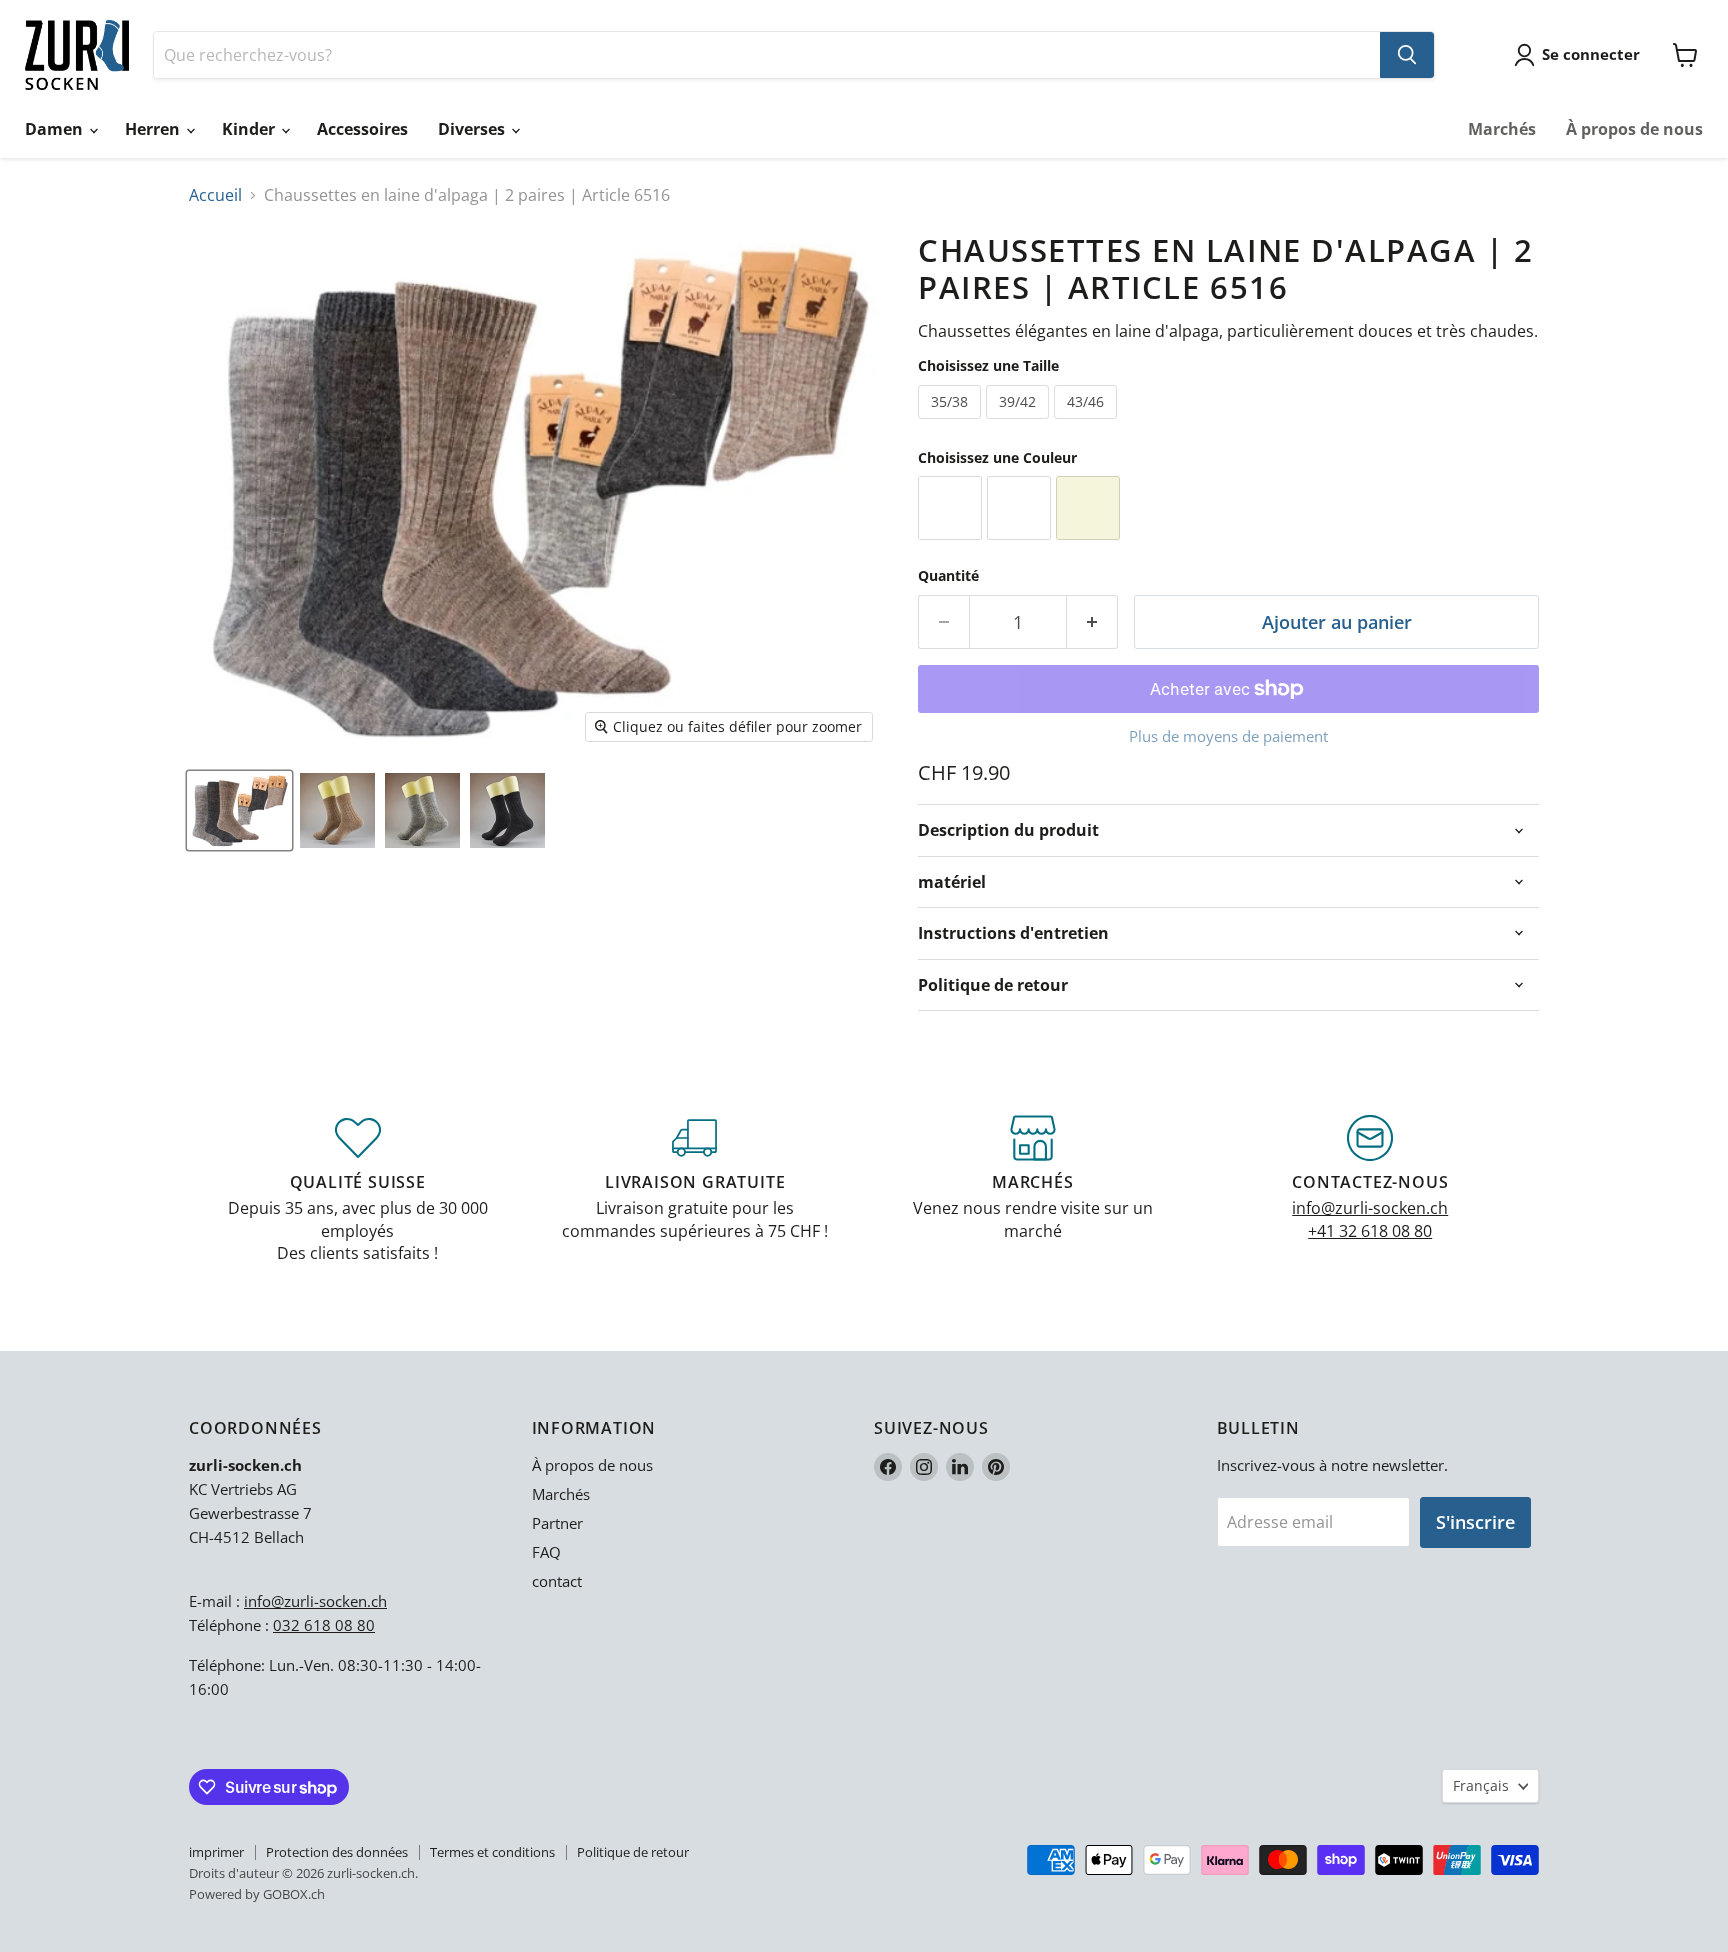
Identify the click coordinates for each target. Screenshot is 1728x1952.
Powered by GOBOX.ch (257, 1894)
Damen (56, 129)
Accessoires (362, 129)
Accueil (215, 195)
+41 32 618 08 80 (1370, 1231)
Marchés (1502, 129)
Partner (557, 1523)
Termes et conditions (492, 1852)
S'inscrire (1475, 1522)
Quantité (948, 576)
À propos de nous (1634, 129)
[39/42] (1020, 423)
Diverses (473, 129)
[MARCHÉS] (1033, 1190)
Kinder (250, 129)
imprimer (216, 1852)
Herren (154, 129)
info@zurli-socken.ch (1370, 1208)
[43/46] (1088, 423)
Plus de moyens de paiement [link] (1228, 736)
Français (1481, 1785)
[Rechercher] (1407, 55)
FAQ (546, 1552)
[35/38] (952, 423)
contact (557, 1581)
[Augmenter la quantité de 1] (1092, 622)
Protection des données (337, 1852)
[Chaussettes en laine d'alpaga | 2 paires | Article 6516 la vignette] (239, 810)
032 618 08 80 (324, 1625)
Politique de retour (633, 1852)
